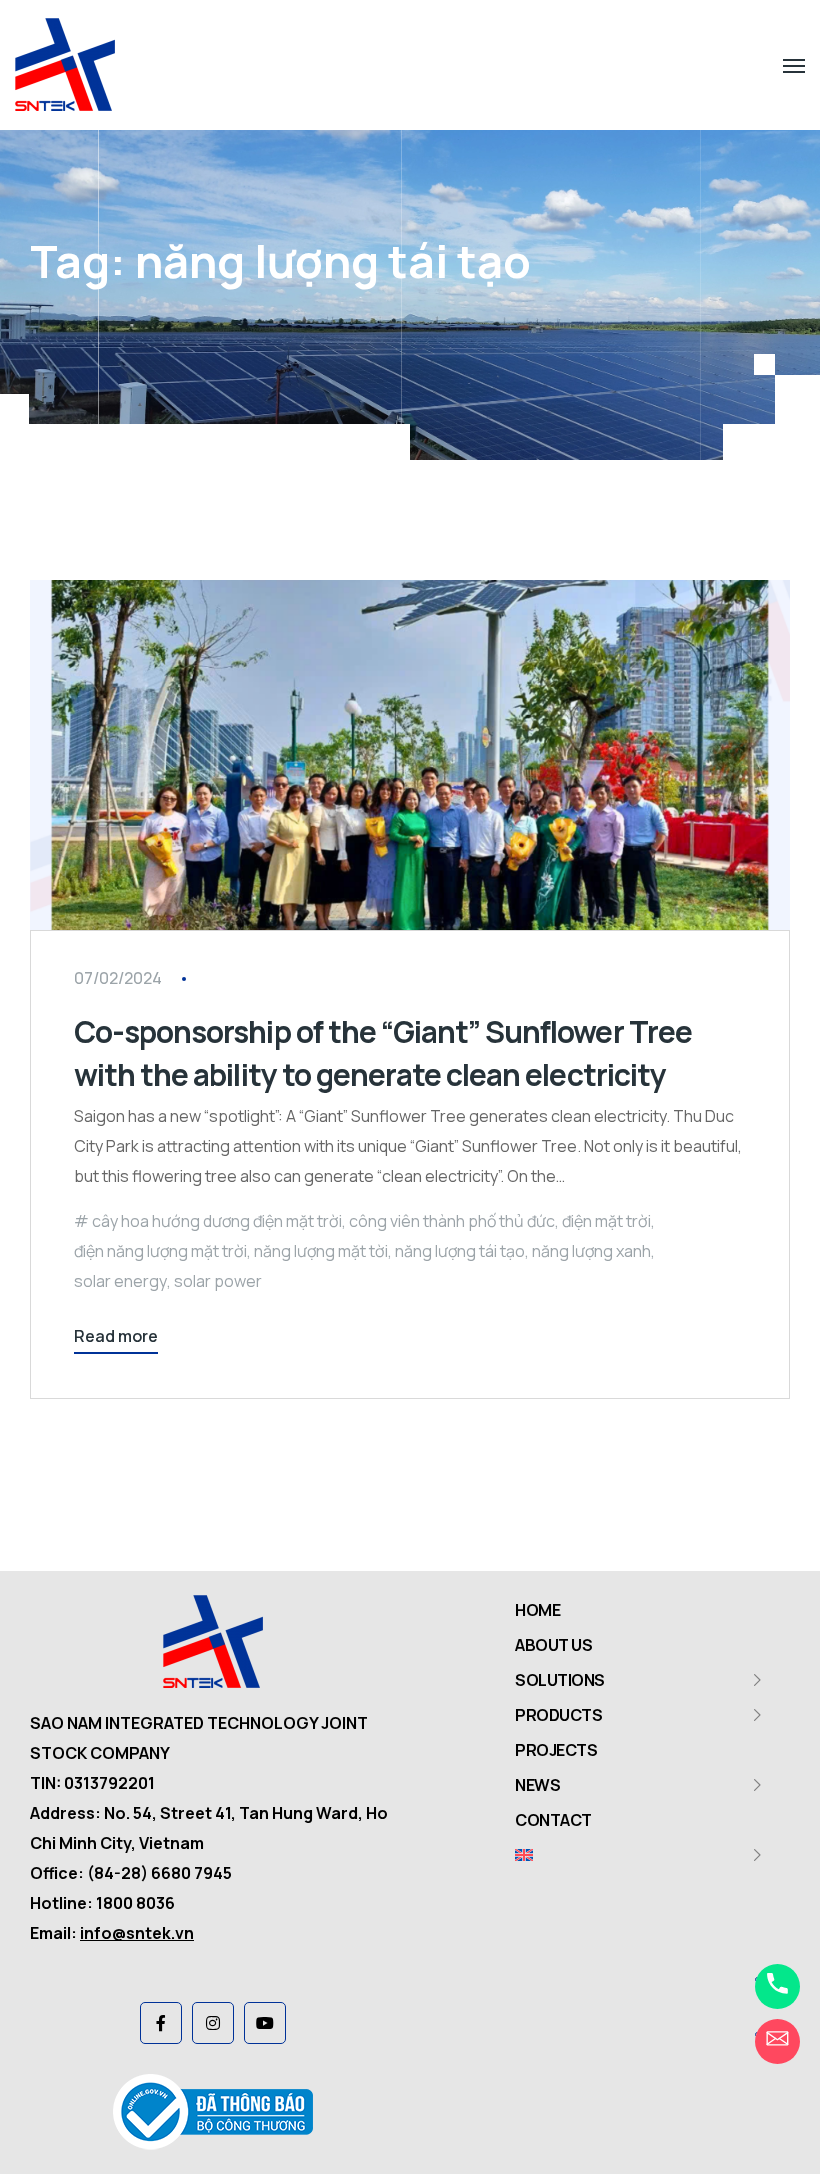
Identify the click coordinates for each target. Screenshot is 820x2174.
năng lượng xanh (591, 1251)
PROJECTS (556, 1750)
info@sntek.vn (137, 1933)
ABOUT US (553, 1645)
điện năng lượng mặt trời (160, 1251)
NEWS (537, 1785)
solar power (218, 1281)
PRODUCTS (558, 1715)
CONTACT (553, 1820)
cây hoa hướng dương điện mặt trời (217, 1221)
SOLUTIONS (560, 1680)
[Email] (777, 2041)
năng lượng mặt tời (321, 1251)
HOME (537, 1610)
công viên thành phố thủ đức (452, 1221)
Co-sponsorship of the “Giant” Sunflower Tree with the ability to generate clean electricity (383, 1053)
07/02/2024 (118, 978)
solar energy (120, 1281)
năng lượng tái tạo (460, 1251)
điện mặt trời (606, 1221)
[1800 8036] (777, 1986)
